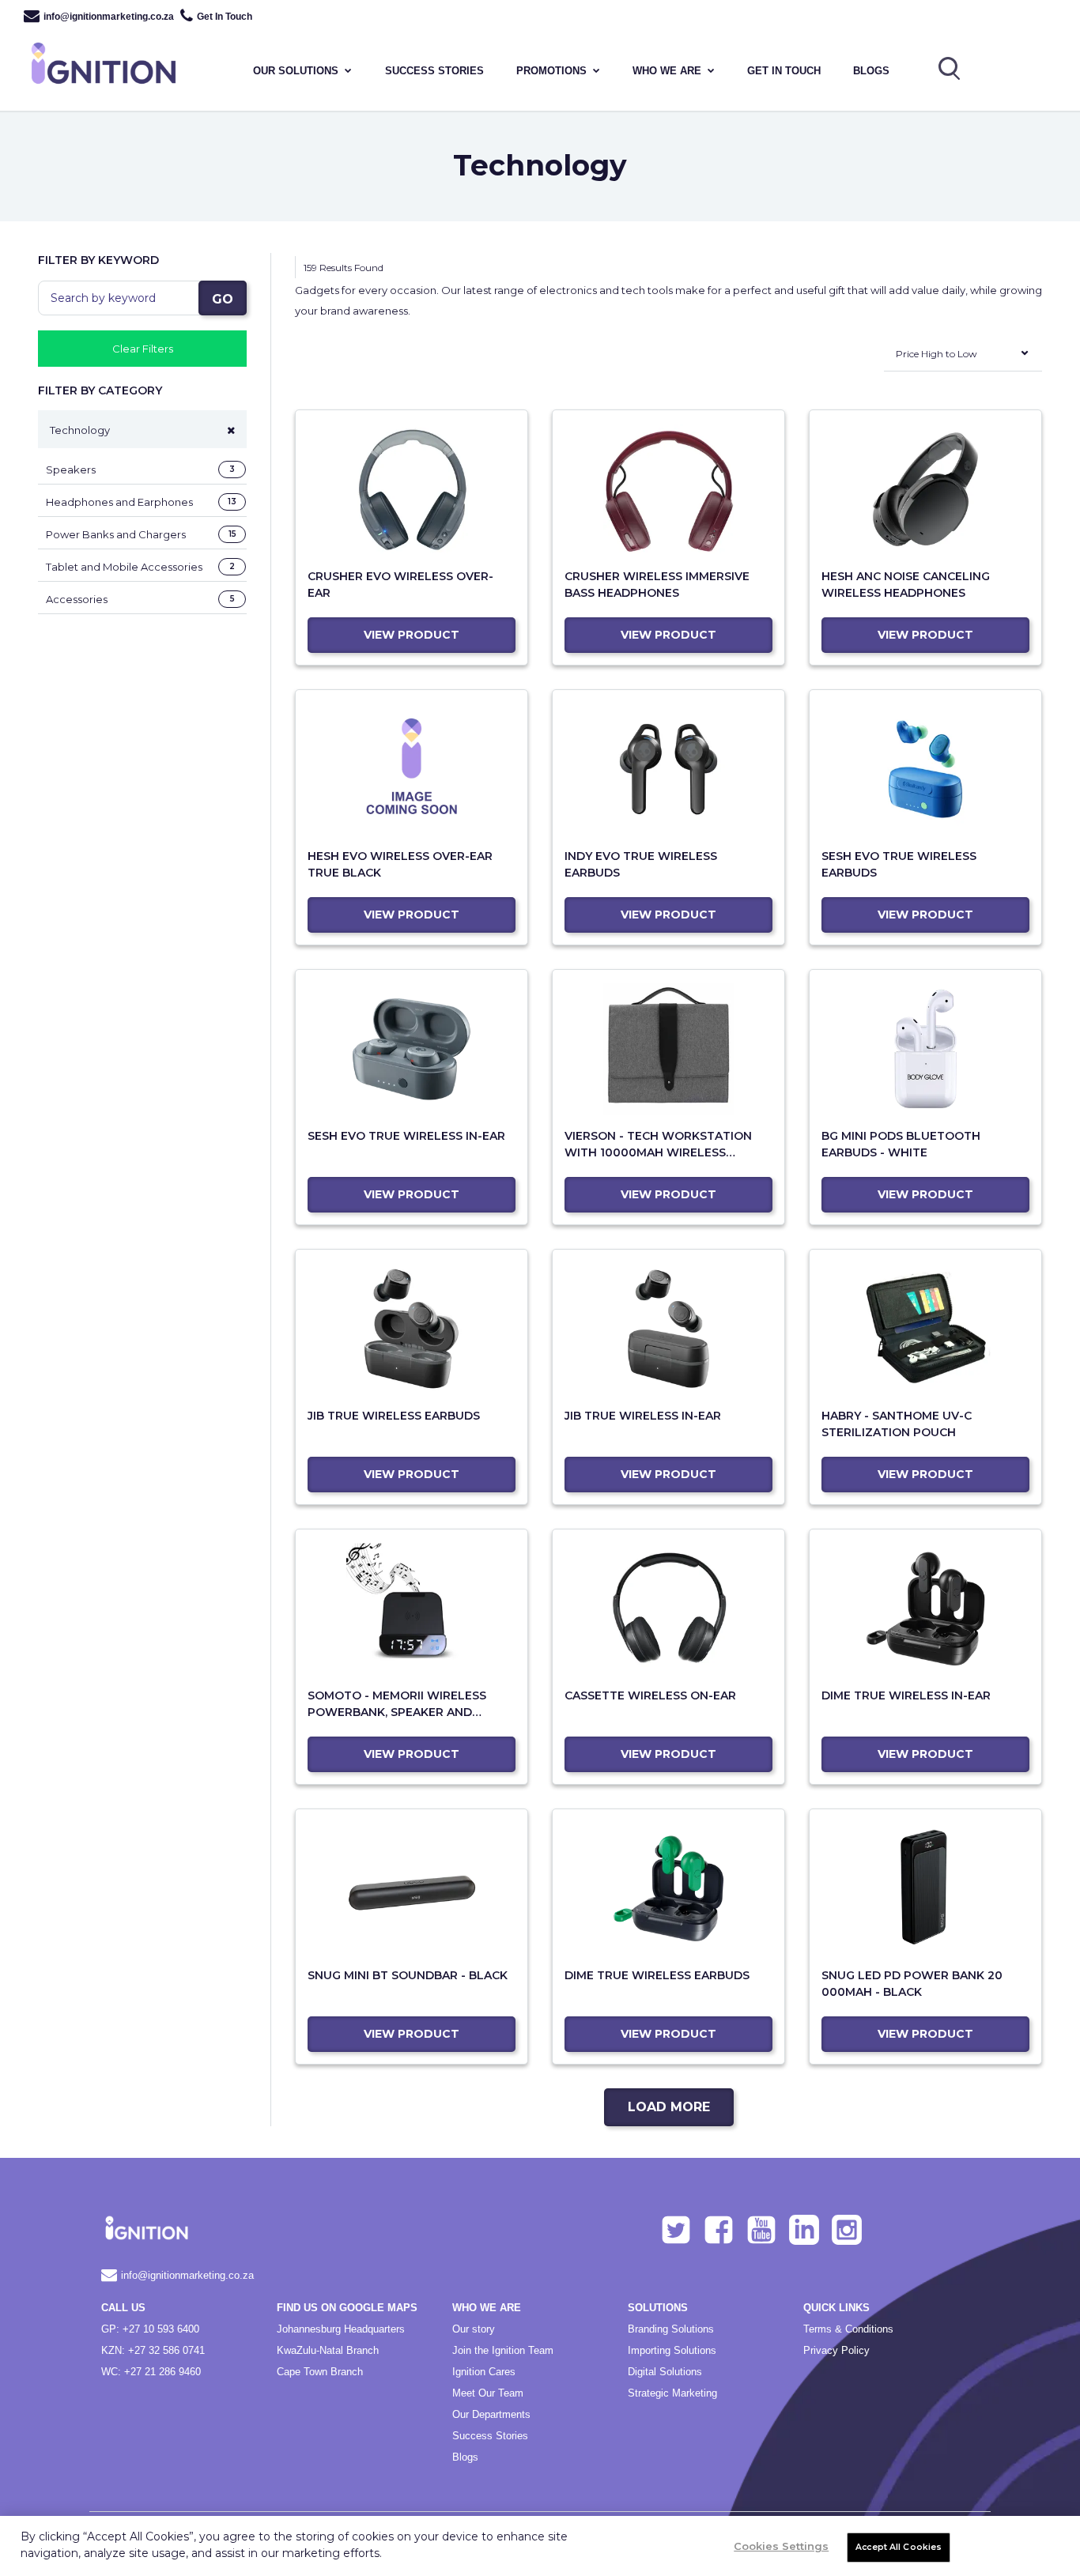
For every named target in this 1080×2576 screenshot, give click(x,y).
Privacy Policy (836, 2350)
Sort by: (867, 366)
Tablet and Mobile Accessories (140, 567)
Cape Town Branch (320, 2372)
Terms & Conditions (848, 2329)
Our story (474, 2329)
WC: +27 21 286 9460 (151, 2372)
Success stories (434, 71)
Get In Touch (225, 17)
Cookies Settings (781, 2546)
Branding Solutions (671, 2329)
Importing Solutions (672, 2350)
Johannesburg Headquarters (341, 2329)
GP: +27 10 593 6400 (150, 2329)
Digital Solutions (665, 2372)
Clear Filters (143, 349)
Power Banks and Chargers (141, 534)
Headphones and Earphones (141, 502)
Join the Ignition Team (503, 2350)
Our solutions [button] (296, 71)
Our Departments (491, 2414)
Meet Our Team (488, 2393)
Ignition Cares (484, 2372)
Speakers (140, 470)
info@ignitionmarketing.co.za (109, 17)
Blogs (871, 71)
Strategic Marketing (672, 2393)
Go (223, 299)
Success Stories (490, 2436)
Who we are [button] (667, 71)
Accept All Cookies (899, 2547)
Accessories (140, 599)
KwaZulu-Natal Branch (328, 2350)
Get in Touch (784, 71)
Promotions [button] (551, 71)
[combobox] (963, 357)
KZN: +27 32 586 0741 (153, 2350)
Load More (669, 2107)
